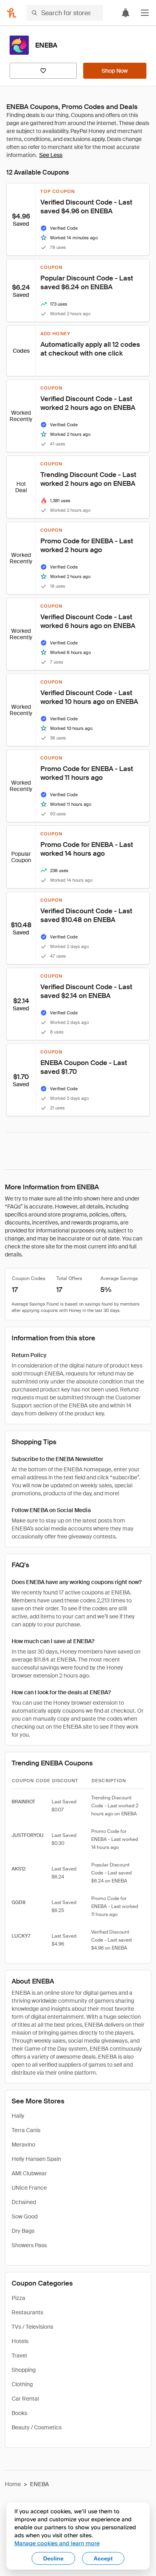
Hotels (20, 2341)
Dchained (24, 2202)
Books (19, 2413)
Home (13, 2484)
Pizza (18, 2298)
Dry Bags (23, 2231)
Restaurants (27, 2312)
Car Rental (25, 2399)
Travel (19, 2355)
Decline (53, 2558)
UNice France (29, 2188)
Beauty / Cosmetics (37, 2427)
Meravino (23, 2145)
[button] (145, 13)
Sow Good (25, 2216)
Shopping (24, 2370)
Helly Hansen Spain (36, 2159)
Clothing (22, 2384)
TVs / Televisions (32, 2327)
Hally (18, 2116)
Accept (103, 2558)
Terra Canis (26, 2130)
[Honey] (12, 13)
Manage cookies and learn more (57, 2543)
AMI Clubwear (29, 2173)
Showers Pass (29, 2245)
